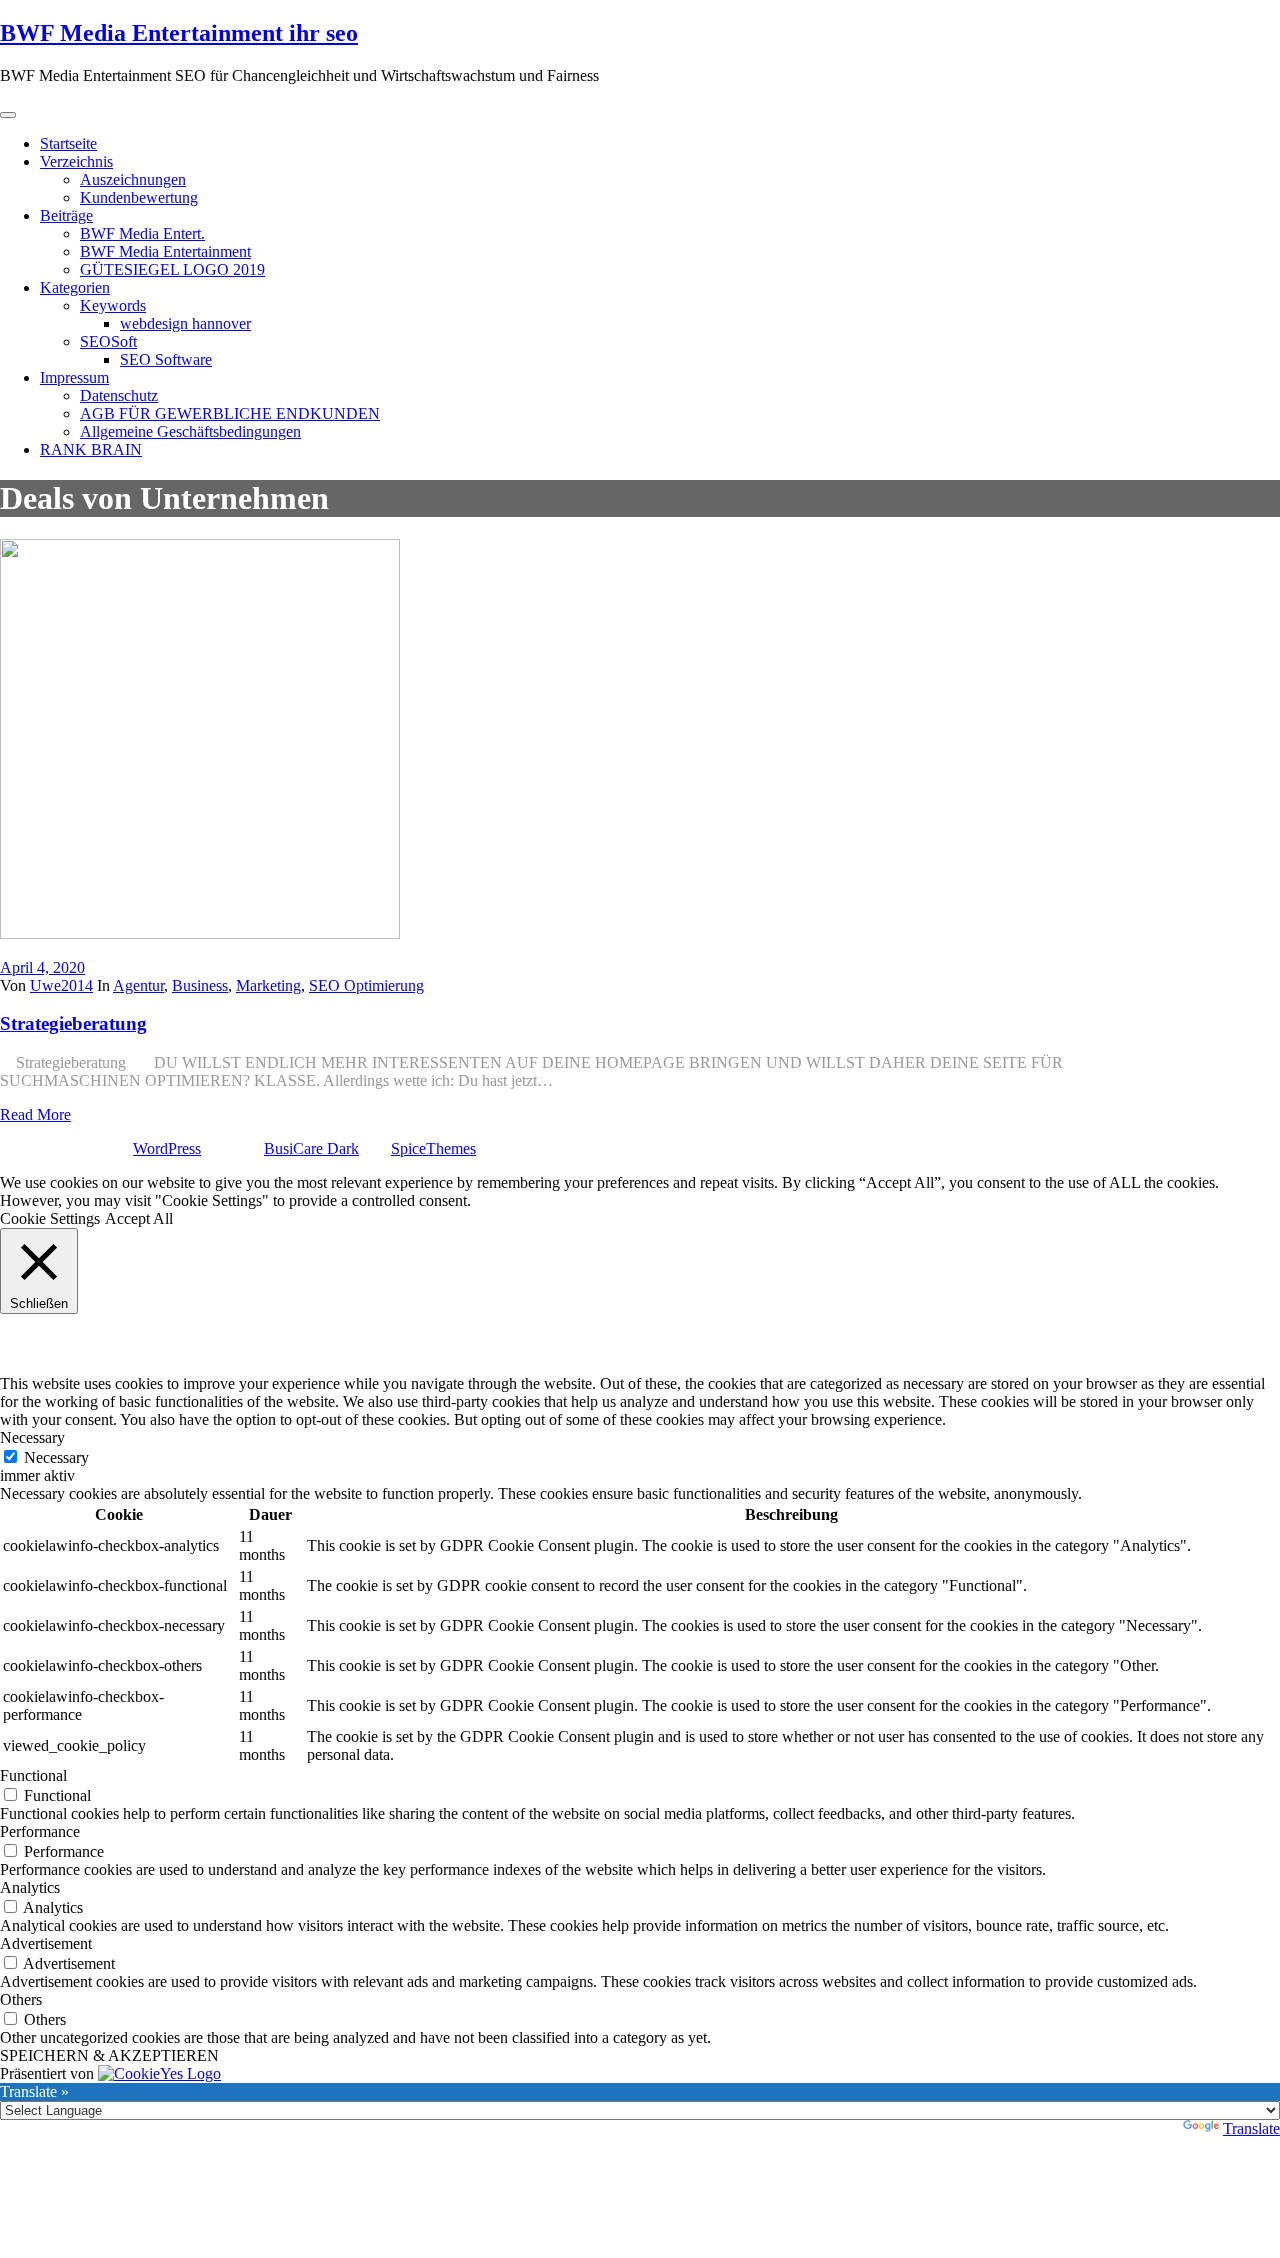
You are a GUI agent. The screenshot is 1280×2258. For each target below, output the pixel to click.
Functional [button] (33, 1775)
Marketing (268, 985)
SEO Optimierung (366, 985)
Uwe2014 (61, 985)
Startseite (68, 143)
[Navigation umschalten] (8, 115)
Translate (1251, 2128)
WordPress (167, 1148)
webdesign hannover (185, 323)
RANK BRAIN (91, 449)
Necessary (56, 1457)
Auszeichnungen (133, 179)
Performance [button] (40, 1831)
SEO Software (166, 359)
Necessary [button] (32, 1437)
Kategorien (75, 287)
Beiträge (66, 215)
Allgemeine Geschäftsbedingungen (190, 431)
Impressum (74, 377)
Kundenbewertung (139, 197)
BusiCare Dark (311, 1148)
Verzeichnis (76, 161)
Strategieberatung (73, 1023)
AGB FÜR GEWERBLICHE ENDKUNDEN (230, 413)
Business (200, 985)
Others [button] (21, 1999)
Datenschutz (119, 395)
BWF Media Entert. (142, 233)
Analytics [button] (30, 1887)
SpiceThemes (433, 1148)
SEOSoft (108, 341)
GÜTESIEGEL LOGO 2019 (172, 269)
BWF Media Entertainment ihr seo (179, 33)
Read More (35, 1114)
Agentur (138, 985)
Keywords (113, 305)
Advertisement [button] (46, 1943)
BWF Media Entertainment (165, 251)
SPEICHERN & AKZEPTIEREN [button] (109, 2055)
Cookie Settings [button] (50, 1218)
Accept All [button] (139, 1218)
